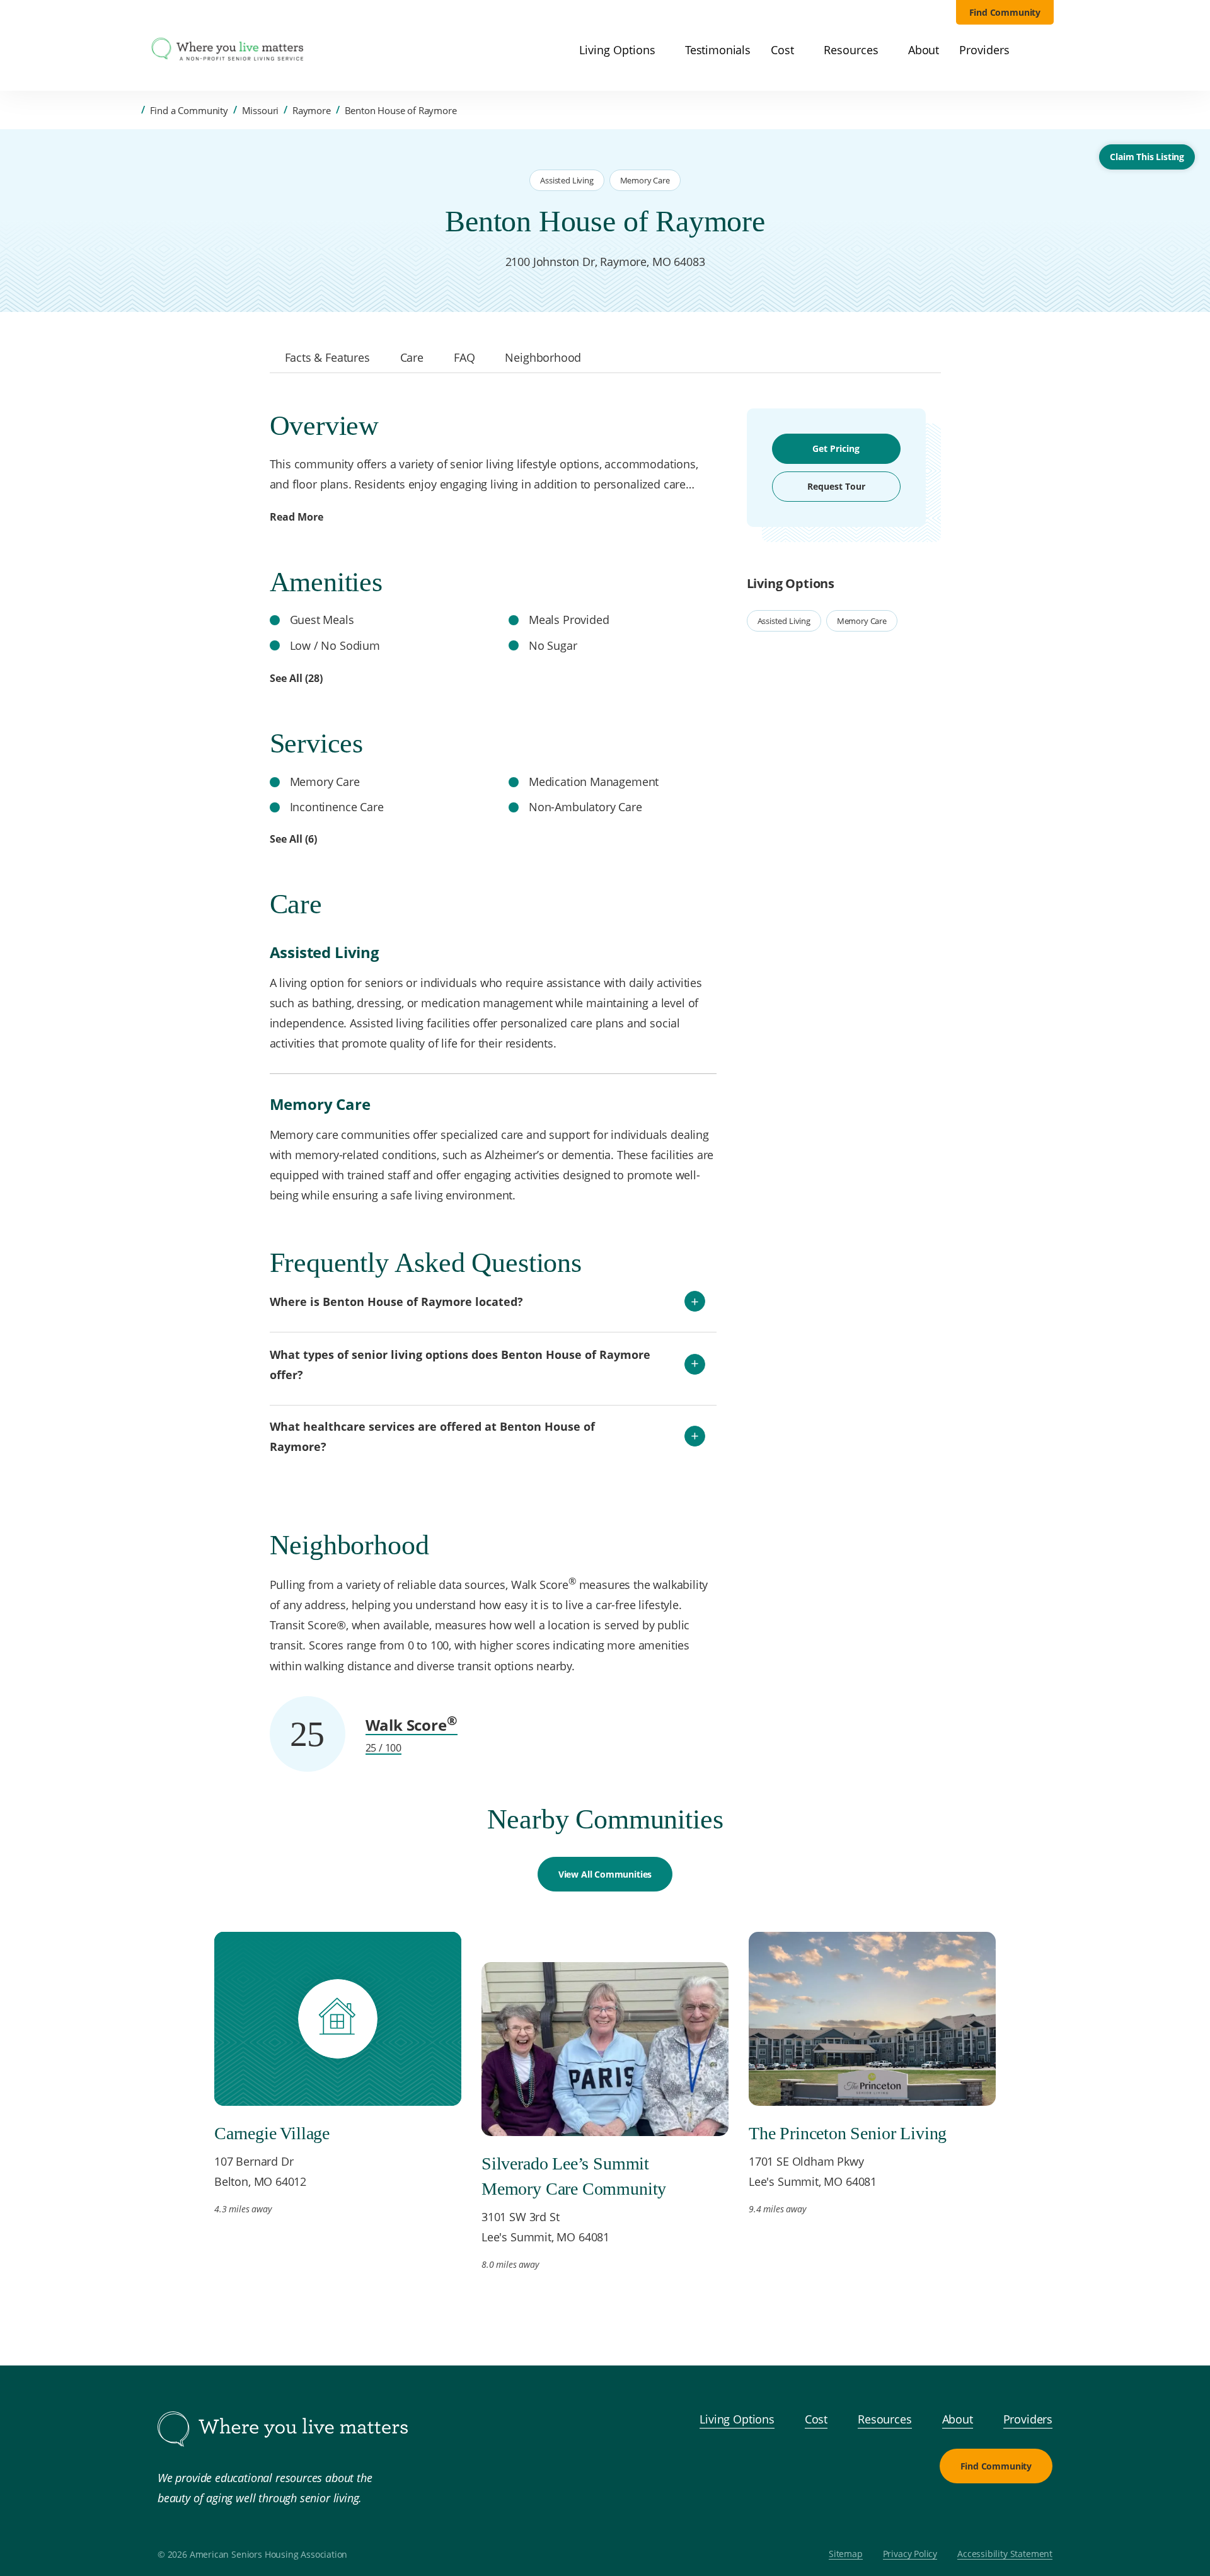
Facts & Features (327, 357)
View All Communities (605, 1874)
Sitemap (846, 2554)
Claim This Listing (1147, 157)
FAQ (464, 357)
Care (412, 357)
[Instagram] (1007, 2514)
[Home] (132, 110)
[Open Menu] (131, 51)
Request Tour (836, 486)
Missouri (261, 110)
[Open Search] (1046, 50)
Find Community (1005, 12)
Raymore (312, 110)
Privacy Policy (910, 2554)
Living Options (737, 2419)
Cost (816, 2419)
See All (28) (296, 678)
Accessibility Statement (1005, 2554)
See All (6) (293, 839)
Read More (297, 517)
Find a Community (189, 110)
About (958, 2419)
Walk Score (412, 1725)
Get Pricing (836, 448)
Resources (884, 2419)
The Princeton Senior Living (848, 2133)
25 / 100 (384, 1748)
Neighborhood (543, 357)
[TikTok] (1037, 2514)
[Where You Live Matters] (228, 50)
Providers (1028, 2419)
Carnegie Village (272, 2133)
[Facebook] (977, 2514)
